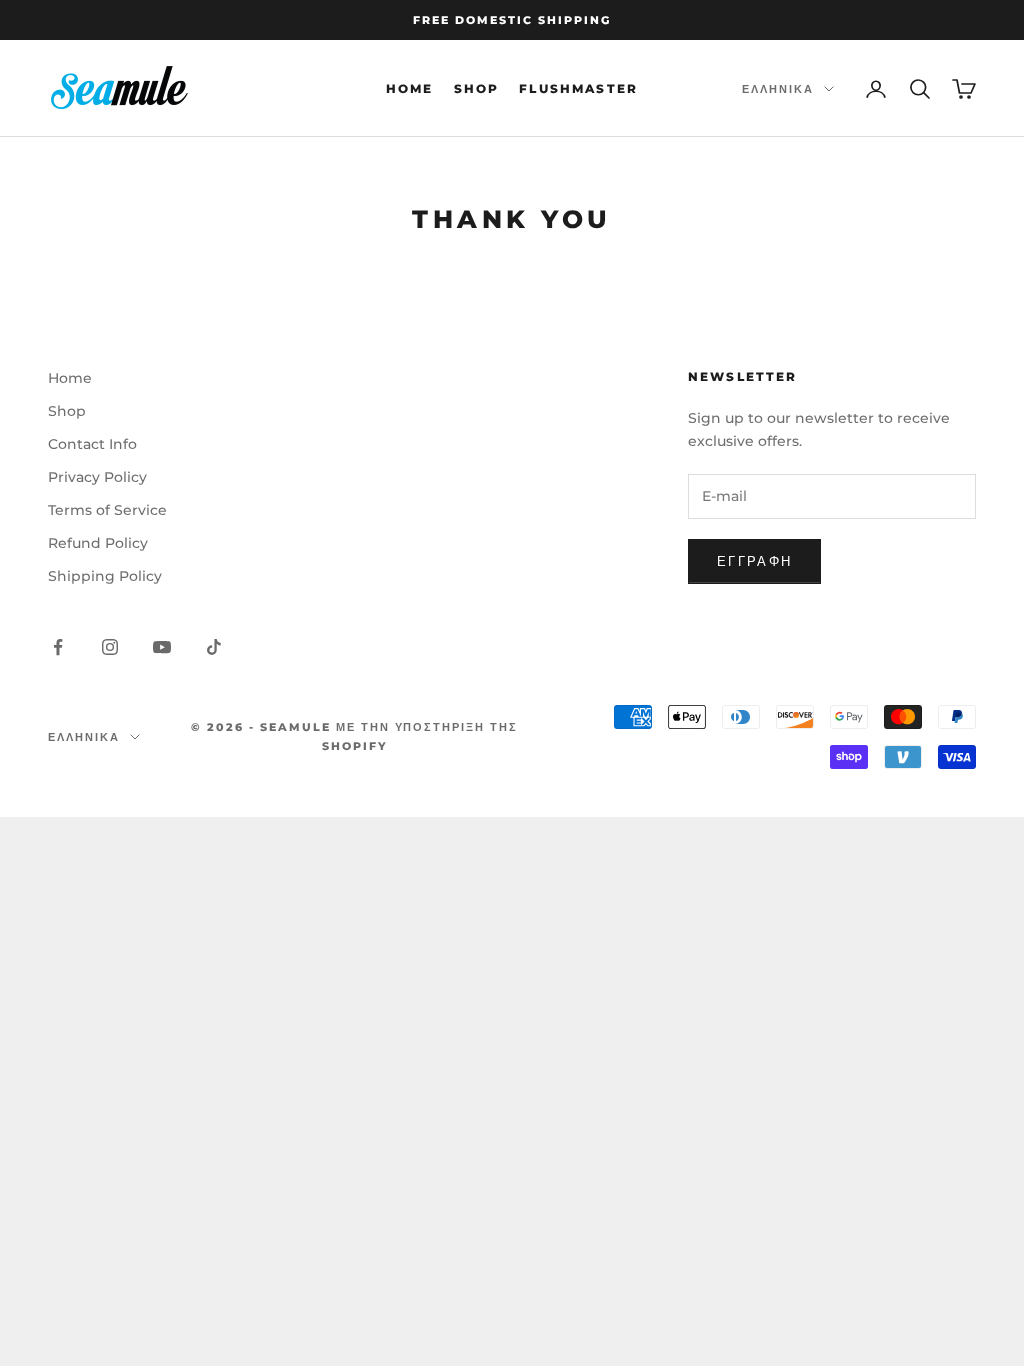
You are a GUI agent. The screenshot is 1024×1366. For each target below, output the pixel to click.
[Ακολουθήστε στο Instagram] (110, 647)
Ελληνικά (778, 89)
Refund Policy (98, 543)
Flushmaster (578, 88)
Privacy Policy (97, 477)
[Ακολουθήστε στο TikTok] (214, 647)
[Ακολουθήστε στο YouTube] (162, 647)
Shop (477, 88)
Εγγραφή (754, 561)
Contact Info (92, 444)
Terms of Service (107, 510)
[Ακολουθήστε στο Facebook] (58, 647)
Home (410, 88)
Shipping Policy (105, 576)
